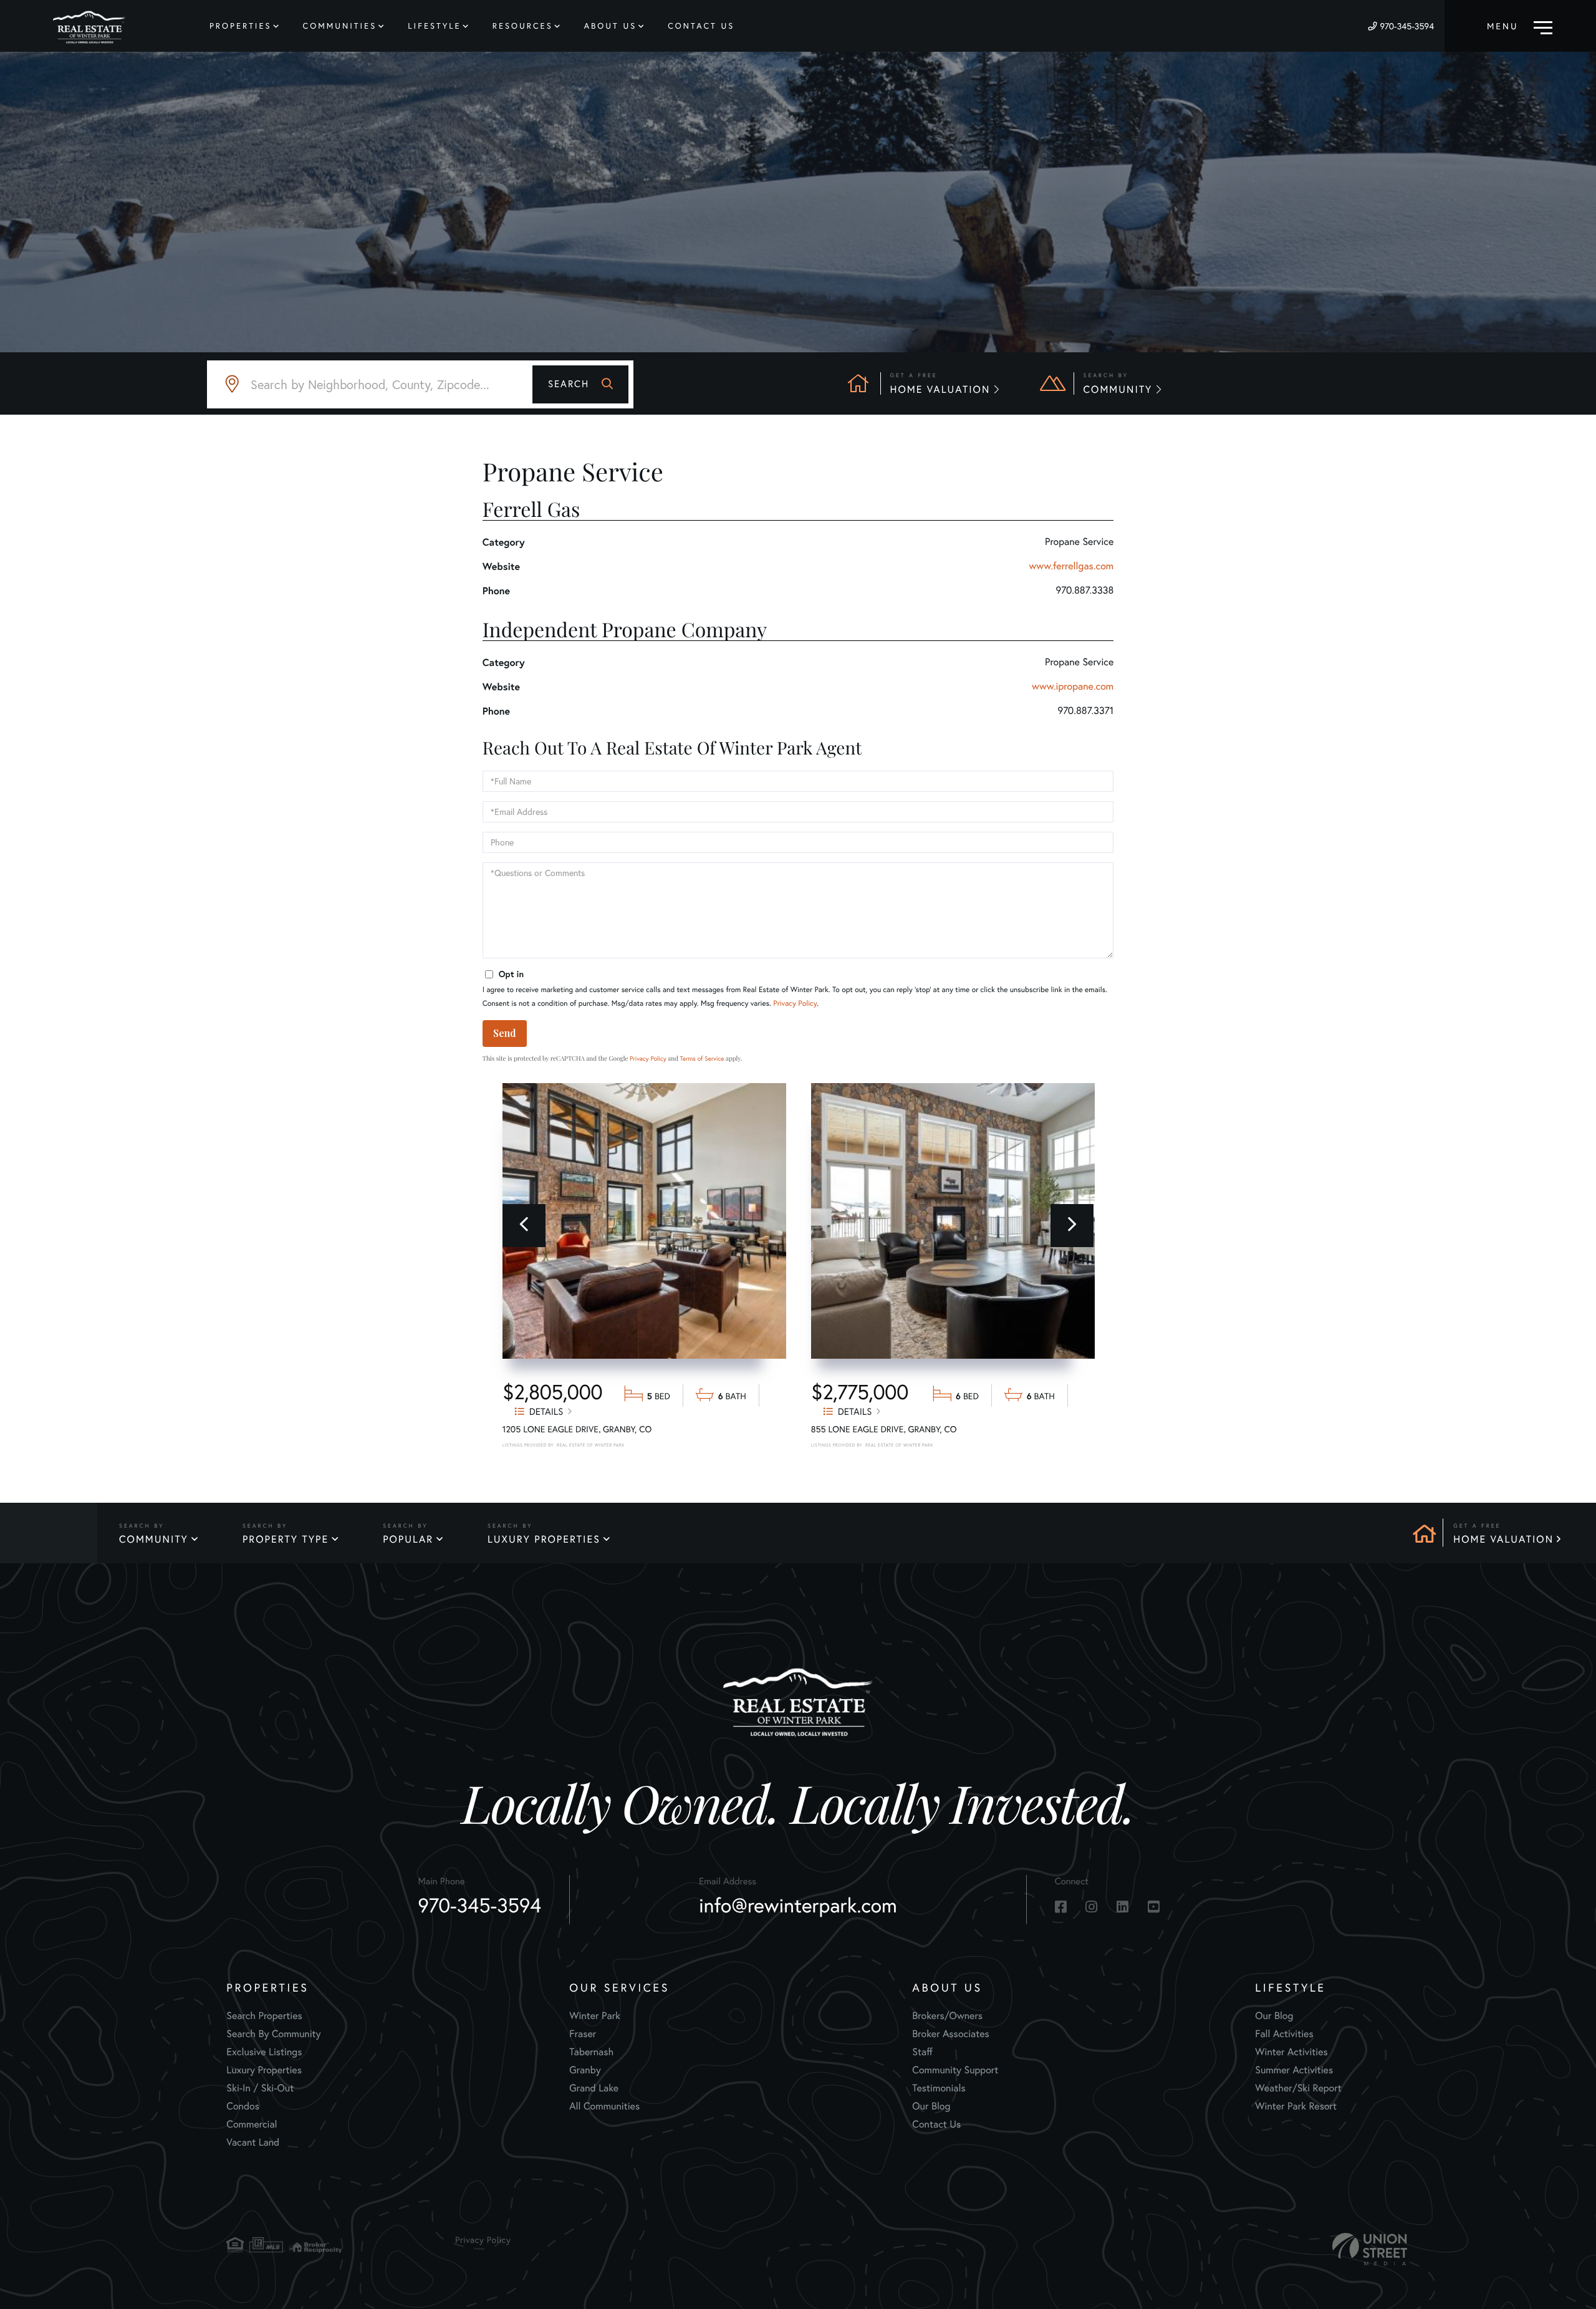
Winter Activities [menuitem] (1291, 2052)
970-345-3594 (1407, 26)
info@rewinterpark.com (798, 1906)
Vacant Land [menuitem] (253, 2143)
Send (505, 1033)
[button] (580, 384)
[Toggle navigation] (1520, 26)
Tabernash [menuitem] (591, 2052)
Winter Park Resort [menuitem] (1296, 2106)
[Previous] (524, 1226)
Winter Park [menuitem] (595, 2016)
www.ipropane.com (1073, 687)
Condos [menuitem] (243, 2106)
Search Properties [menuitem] (264, 2016)
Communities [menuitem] (340, 26)
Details (546, 1411)
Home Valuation (1503, 1540)
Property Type (286, 1540)
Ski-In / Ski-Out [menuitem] (260, 2088)
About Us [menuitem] (611, 26)
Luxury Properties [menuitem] (264, 2070)
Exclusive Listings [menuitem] (264, 2052)
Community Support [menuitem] (955, 2070)
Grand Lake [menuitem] (594, 2088)
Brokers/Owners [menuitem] (947, 2016)
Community (154, 1540)
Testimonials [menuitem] (939, 2088)
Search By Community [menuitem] (273, 2034)
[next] (1072, 1226)
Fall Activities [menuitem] (1284, 2034)
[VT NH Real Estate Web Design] (1370, 2249)
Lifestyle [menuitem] (435, 26)
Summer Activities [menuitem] (1294, 2070)
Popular (408, 1540)
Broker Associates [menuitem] (951, 2034)
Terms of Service (702, 1058)
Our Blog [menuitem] (931, 2106)
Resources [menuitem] (523, 26)
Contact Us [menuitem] (701, 26)
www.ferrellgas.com (1072, 566)
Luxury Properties (544, 1540)
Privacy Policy (795, 1004)
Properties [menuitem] (241, 26)
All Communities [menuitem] (604, 2106)
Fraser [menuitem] (583, 2034)
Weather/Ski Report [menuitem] (1298, 2088)
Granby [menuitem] (585, 2070)
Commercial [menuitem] (252, 2124)
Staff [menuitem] (922, 2052)
